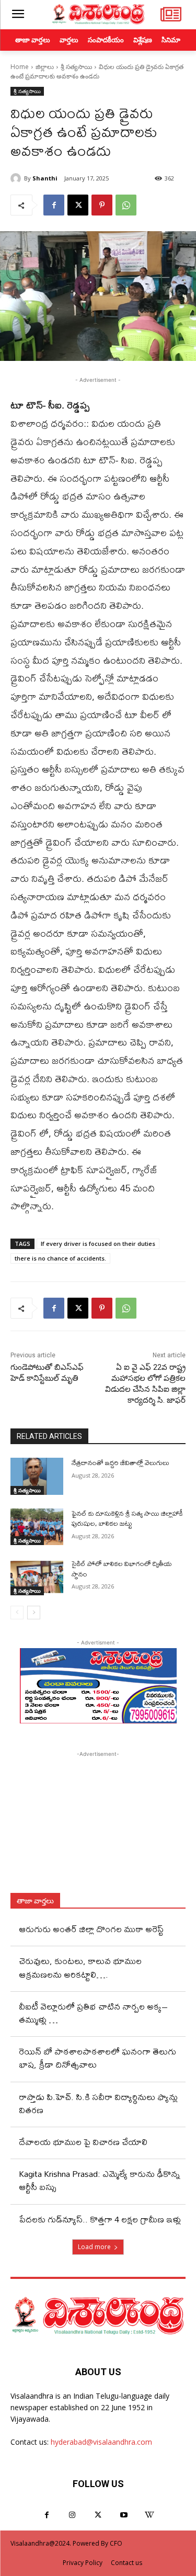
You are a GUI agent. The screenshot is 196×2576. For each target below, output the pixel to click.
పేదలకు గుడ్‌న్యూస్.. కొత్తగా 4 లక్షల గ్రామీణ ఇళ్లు (100, 2219)
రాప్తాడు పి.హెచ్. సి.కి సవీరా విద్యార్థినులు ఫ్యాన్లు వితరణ (98, 2103)
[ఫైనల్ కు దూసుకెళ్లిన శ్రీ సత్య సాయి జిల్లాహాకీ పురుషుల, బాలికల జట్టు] (37, 1527)
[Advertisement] (98, 1825)
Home (20, 67)
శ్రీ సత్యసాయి (76, 67)
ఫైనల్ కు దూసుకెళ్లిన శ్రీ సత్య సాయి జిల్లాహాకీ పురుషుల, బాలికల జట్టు (127, 1518)
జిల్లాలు (45, 67)
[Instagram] (72, 2515)
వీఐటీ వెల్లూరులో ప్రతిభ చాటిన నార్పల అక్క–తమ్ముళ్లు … (93, 2013)
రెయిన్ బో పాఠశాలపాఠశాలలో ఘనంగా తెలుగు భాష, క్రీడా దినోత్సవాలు (97, 2058)
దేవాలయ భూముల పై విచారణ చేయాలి (83, 2142)
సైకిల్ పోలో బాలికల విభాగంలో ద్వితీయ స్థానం (122, 1569)
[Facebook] (54, 205)
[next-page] (34, 1613)
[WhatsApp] (126, 205)
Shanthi (45, 178)
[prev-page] (17, 1613)
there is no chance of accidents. (60, 1258)
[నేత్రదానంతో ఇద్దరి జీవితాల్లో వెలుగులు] (37, 1476)
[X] (78, 205)
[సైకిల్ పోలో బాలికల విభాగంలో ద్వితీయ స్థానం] (37, 1577)
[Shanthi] (17, 178)
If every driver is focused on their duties (98, 1244)
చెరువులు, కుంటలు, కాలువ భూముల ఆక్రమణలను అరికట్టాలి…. (80, 1967)
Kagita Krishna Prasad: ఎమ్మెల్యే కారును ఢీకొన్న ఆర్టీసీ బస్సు (99, 2180)
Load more (94, 2247)
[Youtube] (124, 2515)
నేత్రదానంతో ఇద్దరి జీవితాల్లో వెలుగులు (120, 1462)
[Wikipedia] (149, 2515)
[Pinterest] (102, 205)
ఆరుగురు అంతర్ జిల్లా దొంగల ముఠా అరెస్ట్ (91, 1929)
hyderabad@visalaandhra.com (101, 2442)
